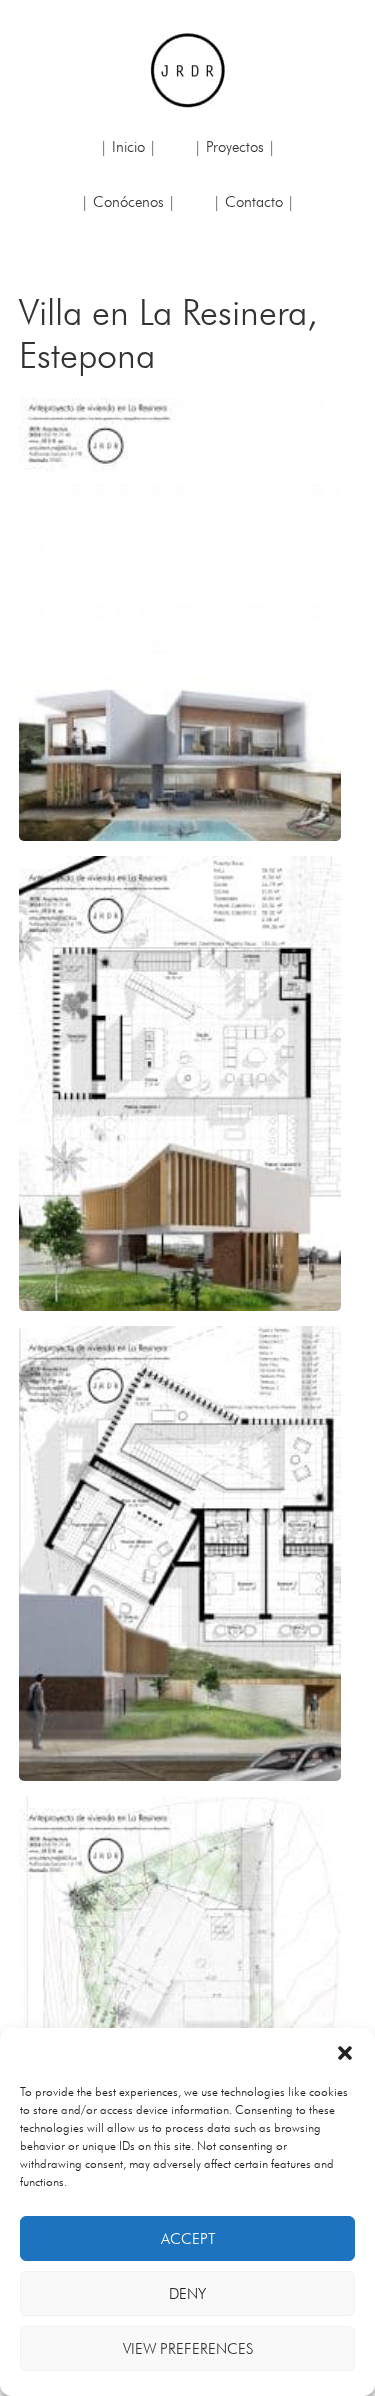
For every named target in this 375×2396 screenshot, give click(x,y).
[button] (345, 2053)
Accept (188, 2239)
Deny (187, 2294)
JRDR (188, 70)
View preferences (188, 2349)
